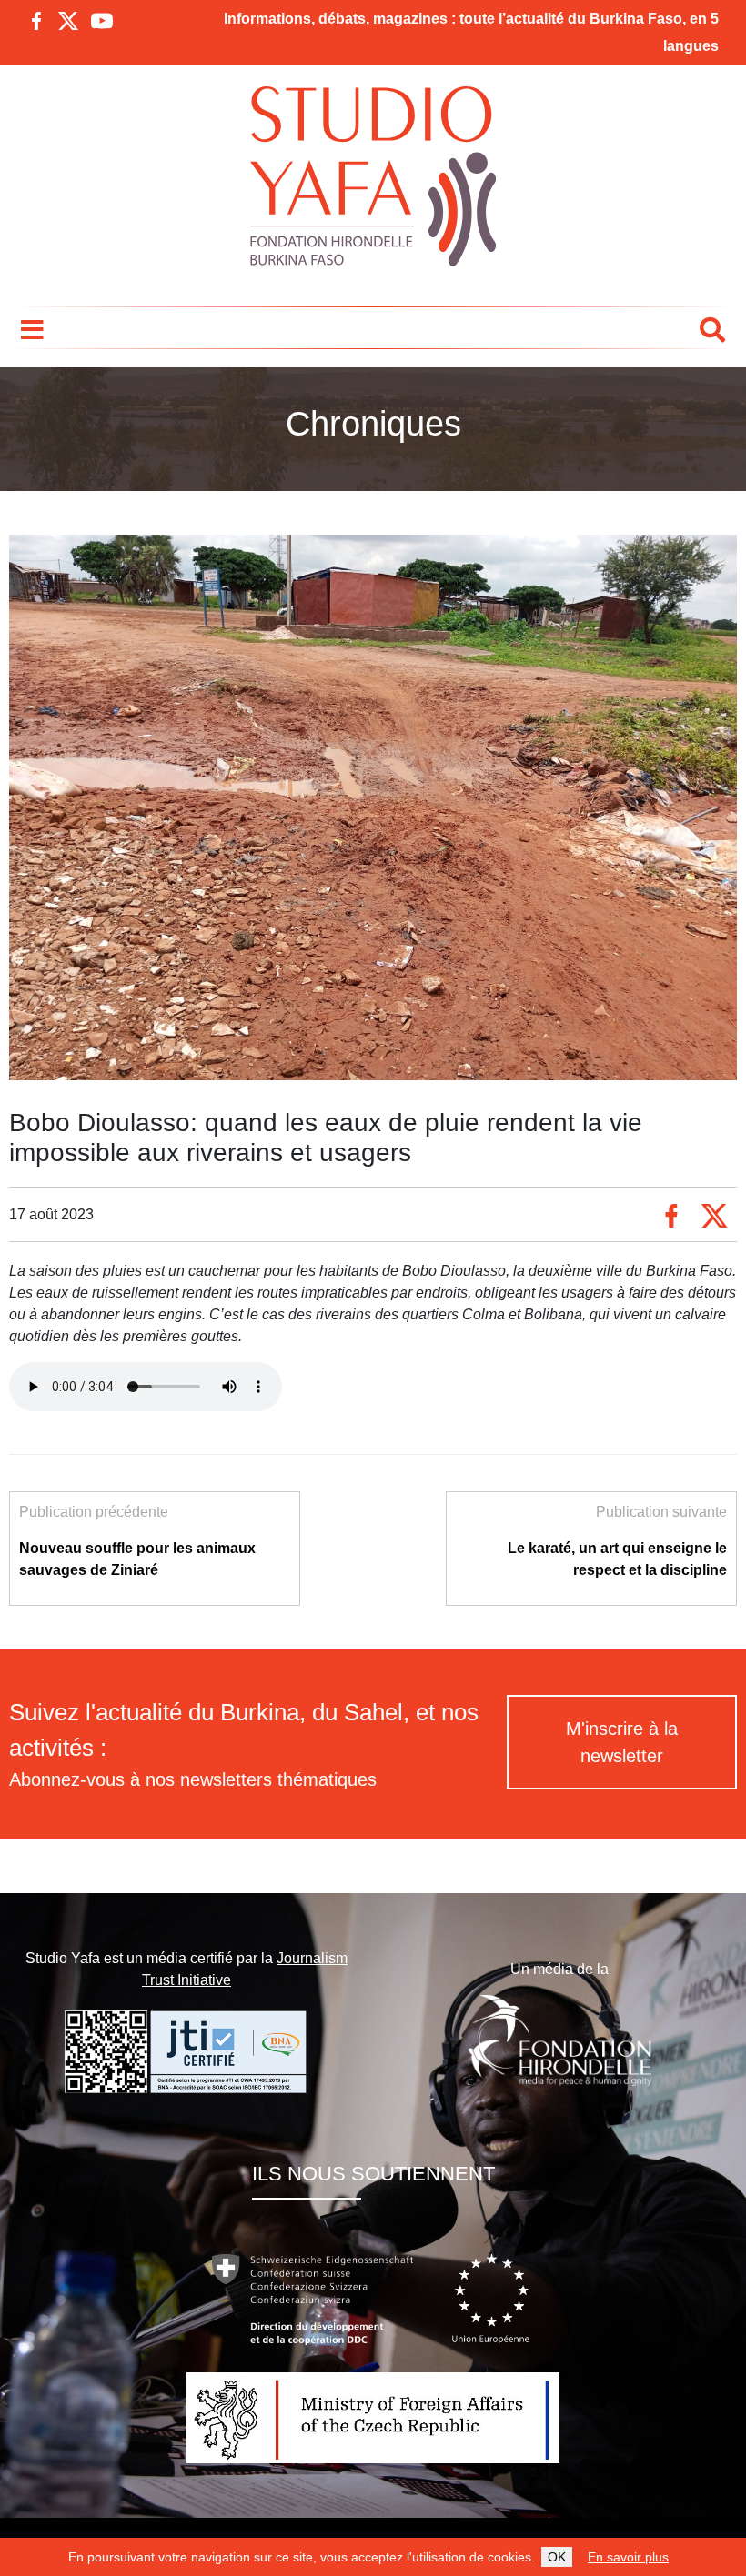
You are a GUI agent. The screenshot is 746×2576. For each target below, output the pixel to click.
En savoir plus (628, 2557)
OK (557, 2557)
